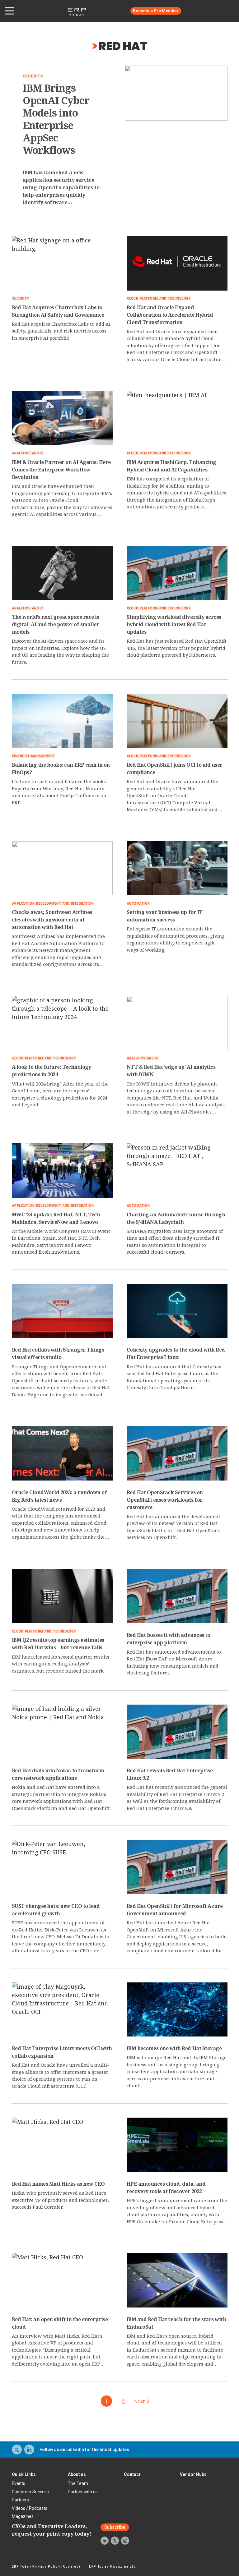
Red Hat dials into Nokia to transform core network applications (58, 1774)
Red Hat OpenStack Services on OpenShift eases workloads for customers (165, 1500)
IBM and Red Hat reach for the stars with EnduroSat (176, 2323)
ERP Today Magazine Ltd (112, 2567)
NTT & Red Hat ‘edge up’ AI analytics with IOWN (171, 1071)
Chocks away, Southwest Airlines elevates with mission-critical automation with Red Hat (52, 920)
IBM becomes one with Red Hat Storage (174, 2048)
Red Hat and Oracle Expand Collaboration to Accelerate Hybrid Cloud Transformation (170, 315)
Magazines (23, 2516)
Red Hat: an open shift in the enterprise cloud (60, 2323)
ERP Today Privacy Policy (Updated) (46, 2567)
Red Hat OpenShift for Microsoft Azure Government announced (175, 1910)
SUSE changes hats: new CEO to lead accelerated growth (56, 1910)
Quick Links (24, 2474)
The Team (78, 2483)
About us (77, 2474)
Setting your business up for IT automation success (165, 916)
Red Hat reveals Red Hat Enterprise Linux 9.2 (170, 1774)
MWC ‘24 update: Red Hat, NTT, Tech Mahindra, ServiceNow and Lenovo (56, 1218)
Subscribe (115, 2527)
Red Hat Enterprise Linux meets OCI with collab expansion (62, 2052)
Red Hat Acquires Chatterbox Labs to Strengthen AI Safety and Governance (58, 311)
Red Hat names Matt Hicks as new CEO (58, 2184)
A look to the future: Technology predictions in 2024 (52, 1071)
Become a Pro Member (156, 11)
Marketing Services (212, 11)
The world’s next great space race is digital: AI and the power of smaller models (56, 624)
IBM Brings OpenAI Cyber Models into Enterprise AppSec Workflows (56, 119)
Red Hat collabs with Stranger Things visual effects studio (58, 1353)
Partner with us (83, 2492)
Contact (132, 2474)
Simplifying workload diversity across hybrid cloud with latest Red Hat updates (174, 624)
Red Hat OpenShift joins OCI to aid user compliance (175, 769)
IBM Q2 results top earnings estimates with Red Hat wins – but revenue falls (58, 1644)
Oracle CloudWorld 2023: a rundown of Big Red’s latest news (59, 1496)
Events (19, 2483)
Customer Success (30, 2492)
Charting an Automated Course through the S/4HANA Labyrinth (176, 1218)
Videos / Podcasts (30, 2508)
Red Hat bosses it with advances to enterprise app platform (169, 1639)
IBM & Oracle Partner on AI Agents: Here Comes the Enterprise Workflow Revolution (61, 470)
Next (140, 2402)
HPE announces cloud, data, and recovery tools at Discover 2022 (166, 2188)
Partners (20, 2500)
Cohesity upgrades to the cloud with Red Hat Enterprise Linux (176, 1353)
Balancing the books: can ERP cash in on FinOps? (61, 769)
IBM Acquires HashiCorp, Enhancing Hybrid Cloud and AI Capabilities (171, 466)
